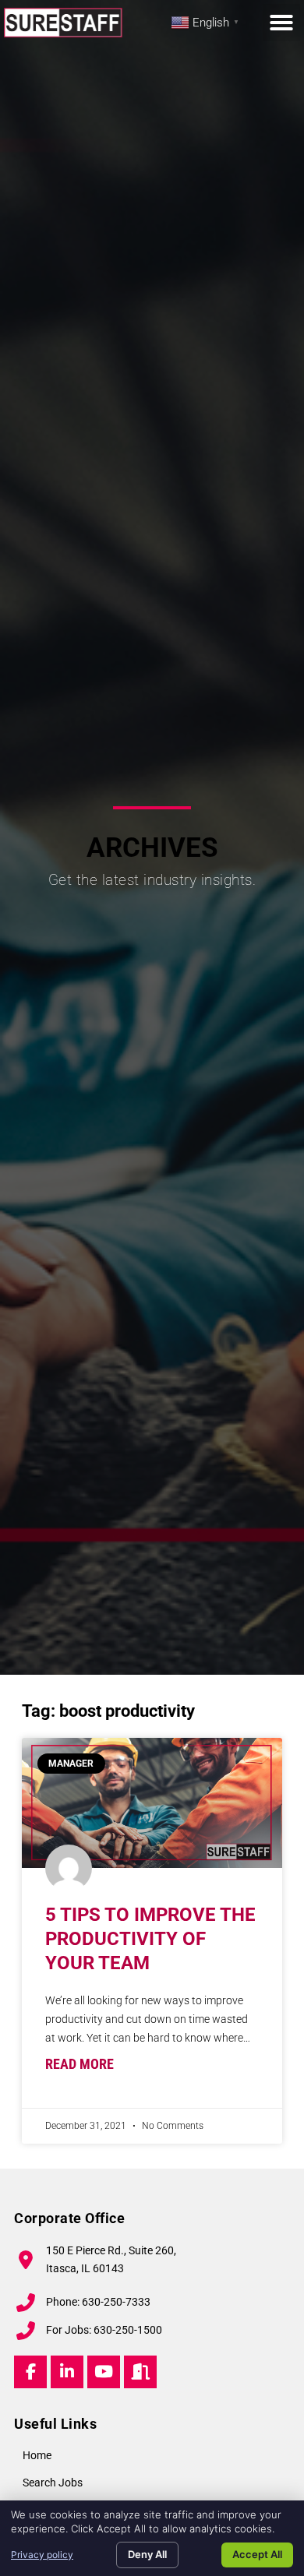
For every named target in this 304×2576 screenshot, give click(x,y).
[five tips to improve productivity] (152, 1803)
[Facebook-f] (30, 2372)
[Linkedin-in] (67, 2372)
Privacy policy (42, 2555)
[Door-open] (140, 2372)
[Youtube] (104, 2372)
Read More (80, 2064)
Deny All (147, 2554)
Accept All (257, 2554)
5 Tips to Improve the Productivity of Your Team (150, 1939)
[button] (281, 23)
